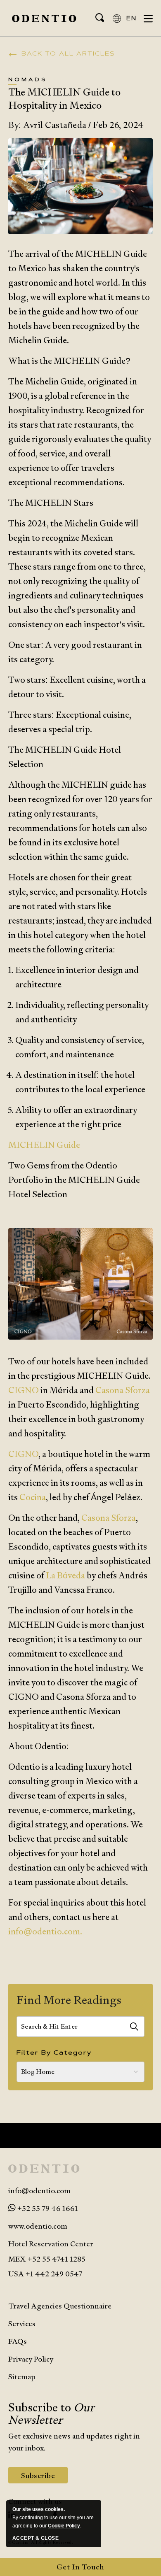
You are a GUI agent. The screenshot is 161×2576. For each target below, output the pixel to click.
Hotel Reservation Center (51, 2244)
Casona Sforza (123, 1390)
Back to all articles (68, 54)
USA (16, 2274)
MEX (47, 2259)
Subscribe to (51, 2413)
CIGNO (24, 1390)
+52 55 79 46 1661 (47, 2208)
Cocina (33, 1497)
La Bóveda (65, 1575)
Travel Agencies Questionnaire (60, 2306)
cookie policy (64, 2526)
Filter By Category (54, 2053)
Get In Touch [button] (80, 2567)
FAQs (18, 2341)
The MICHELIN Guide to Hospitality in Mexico (64, 98)
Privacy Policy (31, 2359)
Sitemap (22, 2377)
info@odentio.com (39, 2191)
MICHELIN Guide (44, 1145)
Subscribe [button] (44, 2477)
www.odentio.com (38, 2226)
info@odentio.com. (45, 1931)
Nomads (28, 80)
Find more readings (69, 2000)
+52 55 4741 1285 (57, 2259)
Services (22, 2324)
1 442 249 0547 (56, 2274)
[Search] (134, 2027)
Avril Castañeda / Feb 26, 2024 (76, 125)
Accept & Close (36, 2538)
